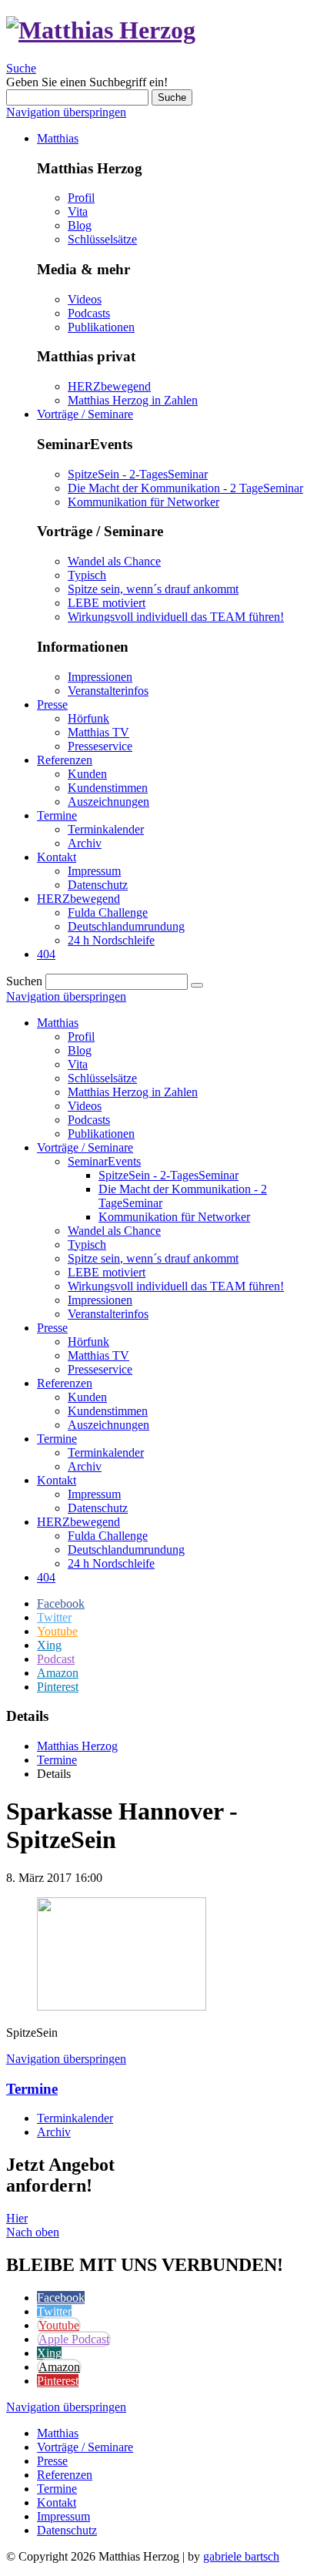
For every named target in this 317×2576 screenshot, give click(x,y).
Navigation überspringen (66, 112)
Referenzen (65, 1383)
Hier (17, 2218)
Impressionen (100, 677)
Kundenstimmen (108, 1411)
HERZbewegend (109, 386)
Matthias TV (98, 1355)
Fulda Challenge (108, 1536)
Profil (81, 198)
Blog (80, 225)
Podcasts (89, 313)
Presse (52, 1328)
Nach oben (33, 2232)
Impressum (94, 1494)
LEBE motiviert (107, 603)
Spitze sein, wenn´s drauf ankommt (153, 589)
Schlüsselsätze (102, 239)
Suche (21, 68)
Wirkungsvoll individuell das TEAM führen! (176, 617)
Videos (85, 299)
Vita (78, 211)
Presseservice (100, 1369)
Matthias (58, 1023)
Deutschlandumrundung (126, 1550)
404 (46, 1577)
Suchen (24, 981)
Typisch (87, 575)
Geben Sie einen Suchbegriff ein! (87, 82)
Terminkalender (106, 1452)
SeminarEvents (104, 1161)
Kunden (87, 1397)
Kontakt (57, 1480)
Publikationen (101, 327)
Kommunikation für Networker (143, 502)
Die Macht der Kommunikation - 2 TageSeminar (185, 488)
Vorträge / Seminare (85, 1147)
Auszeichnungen (108, 1425)
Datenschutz (98, 1508)
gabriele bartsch (241, 2556)
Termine (57, 1439)
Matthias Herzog (77, 1746)
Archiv (85, 1466)
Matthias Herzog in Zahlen (133, 400)
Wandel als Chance (114, 561)
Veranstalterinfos (108, 691)
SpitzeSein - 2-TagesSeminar (138, 474)
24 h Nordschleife (111, 1563)
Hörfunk (88, 1342)
